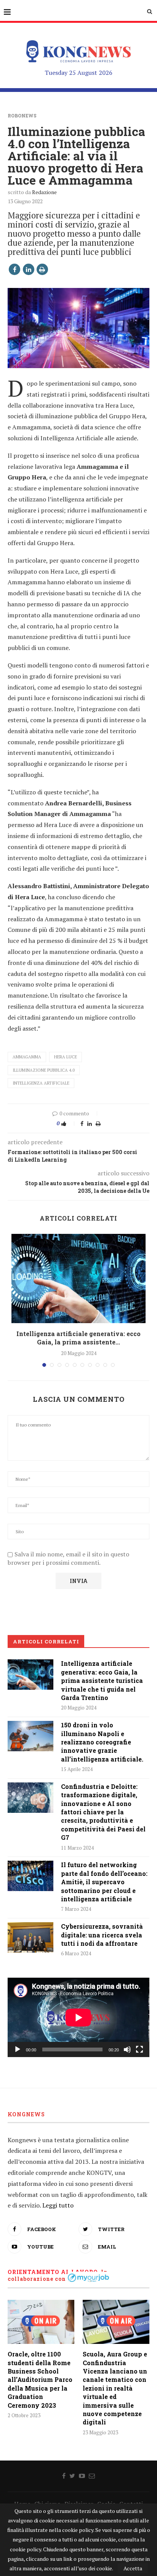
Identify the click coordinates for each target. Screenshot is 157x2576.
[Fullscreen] (139, 2049)
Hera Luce (66, 1057)
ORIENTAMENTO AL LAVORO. (54, 2272)
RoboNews (22, 115)
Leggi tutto (58, 2205)
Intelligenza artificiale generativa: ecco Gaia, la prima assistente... (78, 1338)
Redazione (44, 192)
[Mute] (127, 2049)
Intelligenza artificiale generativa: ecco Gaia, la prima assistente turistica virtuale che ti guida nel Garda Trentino (102, 1680)
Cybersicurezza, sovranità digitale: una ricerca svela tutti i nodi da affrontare (102, 1935)
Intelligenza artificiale (41, 1083)
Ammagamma (27, 1057)
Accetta (133, 2568)
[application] (78, 2017)
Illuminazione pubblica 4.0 (44, 1070)
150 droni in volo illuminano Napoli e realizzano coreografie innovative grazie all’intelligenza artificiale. (102, 1742)
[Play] (18, 2049)
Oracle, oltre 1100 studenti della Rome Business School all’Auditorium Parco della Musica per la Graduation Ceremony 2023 (40, 2379)
